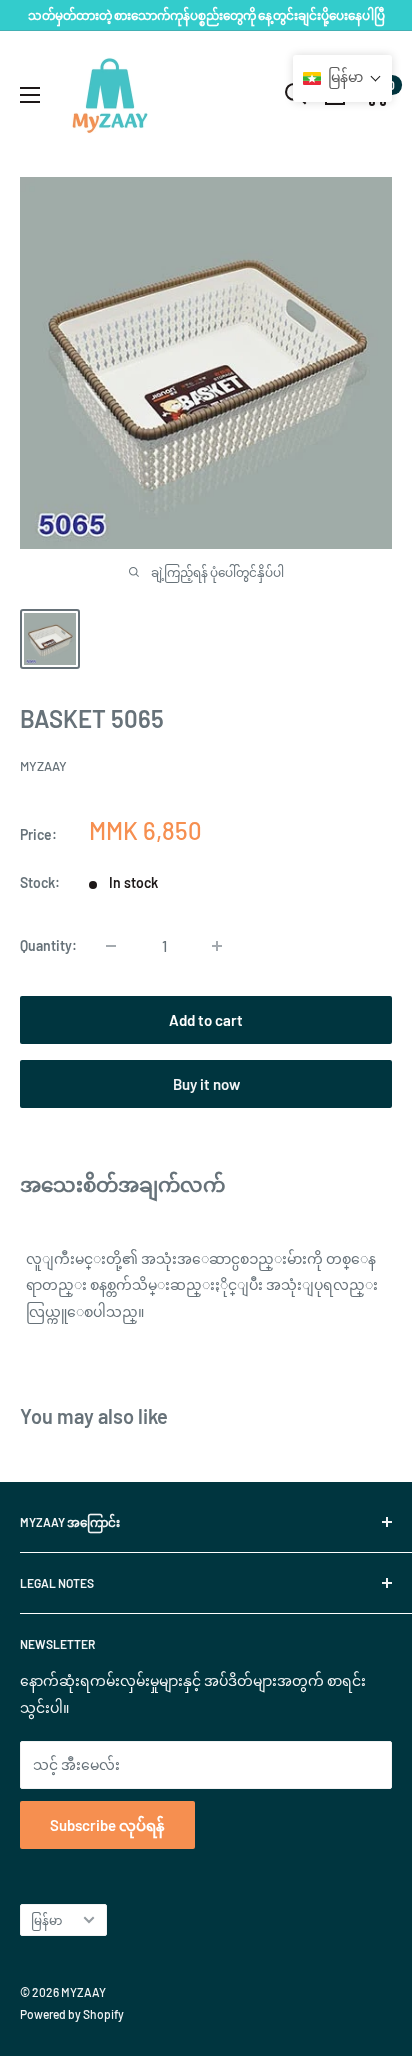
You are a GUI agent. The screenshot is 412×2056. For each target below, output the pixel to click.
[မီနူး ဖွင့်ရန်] (30, 95)
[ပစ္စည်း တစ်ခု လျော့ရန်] (111, 946)
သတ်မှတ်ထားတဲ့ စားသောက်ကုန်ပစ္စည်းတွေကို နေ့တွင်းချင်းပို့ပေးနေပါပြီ (206, 15)
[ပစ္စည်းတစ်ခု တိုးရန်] (217, 946)
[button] (342, 78)
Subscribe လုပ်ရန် (107, 1825)
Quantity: (48, 945)
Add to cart (206, 1020)
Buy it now (206, 1084)
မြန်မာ (46, 1920)
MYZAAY (43, 766)
